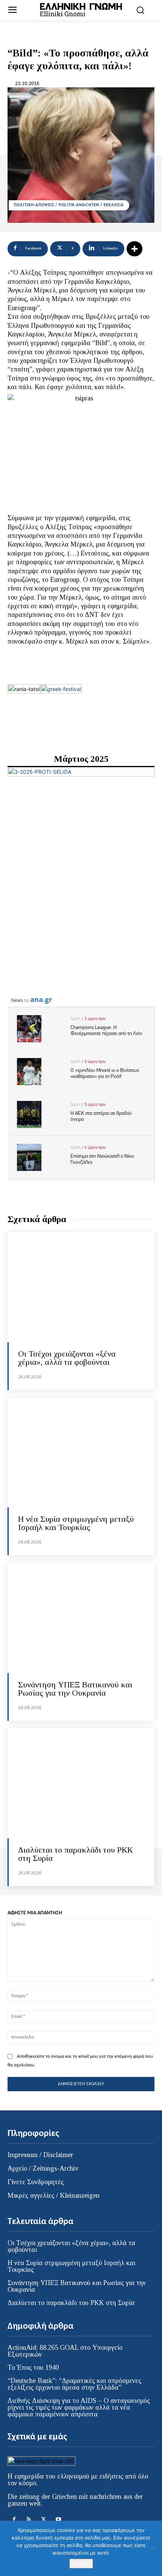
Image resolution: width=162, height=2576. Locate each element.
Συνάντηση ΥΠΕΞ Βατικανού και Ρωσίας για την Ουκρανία (75, 1689)
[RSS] (29, 2519)
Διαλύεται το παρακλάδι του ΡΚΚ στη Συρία (76, 1854)
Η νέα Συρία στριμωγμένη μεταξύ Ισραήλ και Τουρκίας (76, 1523)
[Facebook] (14, 2519)
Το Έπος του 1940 (33, 2367)
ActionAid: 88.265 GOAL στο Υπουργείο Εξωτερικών (65, 2351)
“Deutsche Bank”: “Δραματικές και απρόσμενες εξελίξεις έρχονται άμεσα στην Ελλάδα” (74, 2384)
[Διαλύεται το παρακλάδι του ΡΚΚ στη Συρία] (81, 1784)
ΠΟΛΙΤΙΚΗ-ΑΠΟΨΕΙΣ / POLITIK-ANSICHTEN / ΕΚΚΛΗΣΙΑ (69, 205)
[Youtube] (58, 2519)
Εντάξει (81, 2564)
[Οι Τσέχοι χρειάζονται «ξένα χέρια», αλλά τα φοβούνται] (81, 1287)
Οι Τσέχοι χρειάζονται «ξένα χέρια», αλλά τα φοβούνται (67, 1358)
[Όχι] (153, 2549)
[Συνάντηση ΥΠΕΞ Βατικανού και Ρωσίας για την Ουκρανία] (81, 1618)
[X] (44, 2519)
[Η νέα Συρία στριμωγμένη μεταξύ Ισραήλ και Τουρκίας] (81, 1453)
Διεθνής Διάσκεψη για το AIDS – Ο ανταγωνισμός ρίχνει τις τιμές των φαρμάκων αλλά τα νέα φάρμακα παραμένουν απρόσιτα (79, 2407)
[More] (134, 249)
